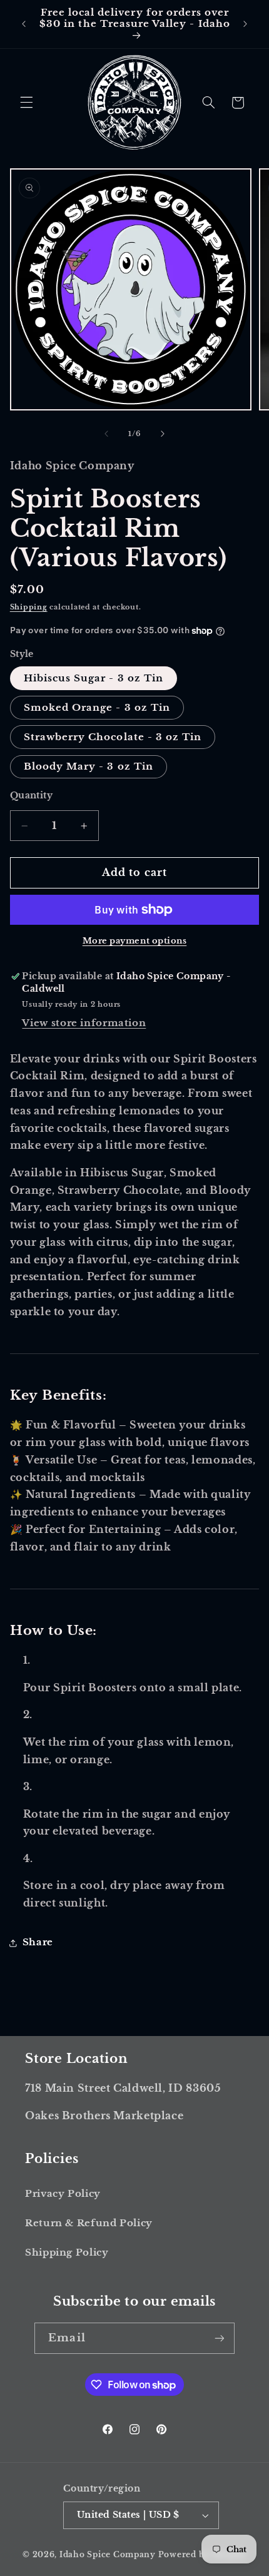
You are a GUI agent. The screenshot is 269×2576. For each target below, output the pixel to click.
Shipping (29, 607)
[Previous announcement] (24, 24)
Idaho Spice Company (108, 2555)
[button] (26, 103)
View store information (84, 1023)
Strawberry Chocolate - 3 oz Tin (113, 737)
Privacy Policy (63, 2194)
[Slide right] (163, 434)
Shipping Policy (67, 2253)
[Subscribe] (219, 2338)
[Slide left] (106, 434)
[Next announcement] (245, 24)
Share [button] (38, 1942)
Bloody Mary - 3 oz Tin (89, 766)
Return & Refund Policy (89, 2223)
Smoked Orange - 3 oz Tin (97, 708)
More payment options (135, 941)
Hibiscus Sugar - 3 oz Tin (94, 678)
